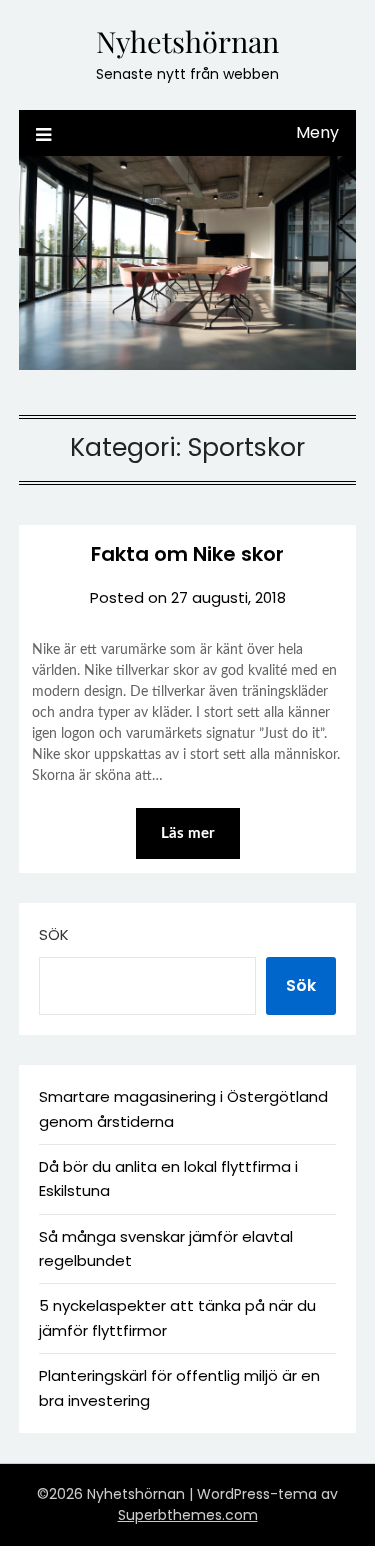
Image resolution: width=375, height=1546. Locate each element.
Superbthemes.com (188, 1515)
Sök (54, 934)
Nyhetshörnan (187, 41)
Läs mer (188, 833)
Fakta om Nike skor (187, 554)
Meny (317, 132)
